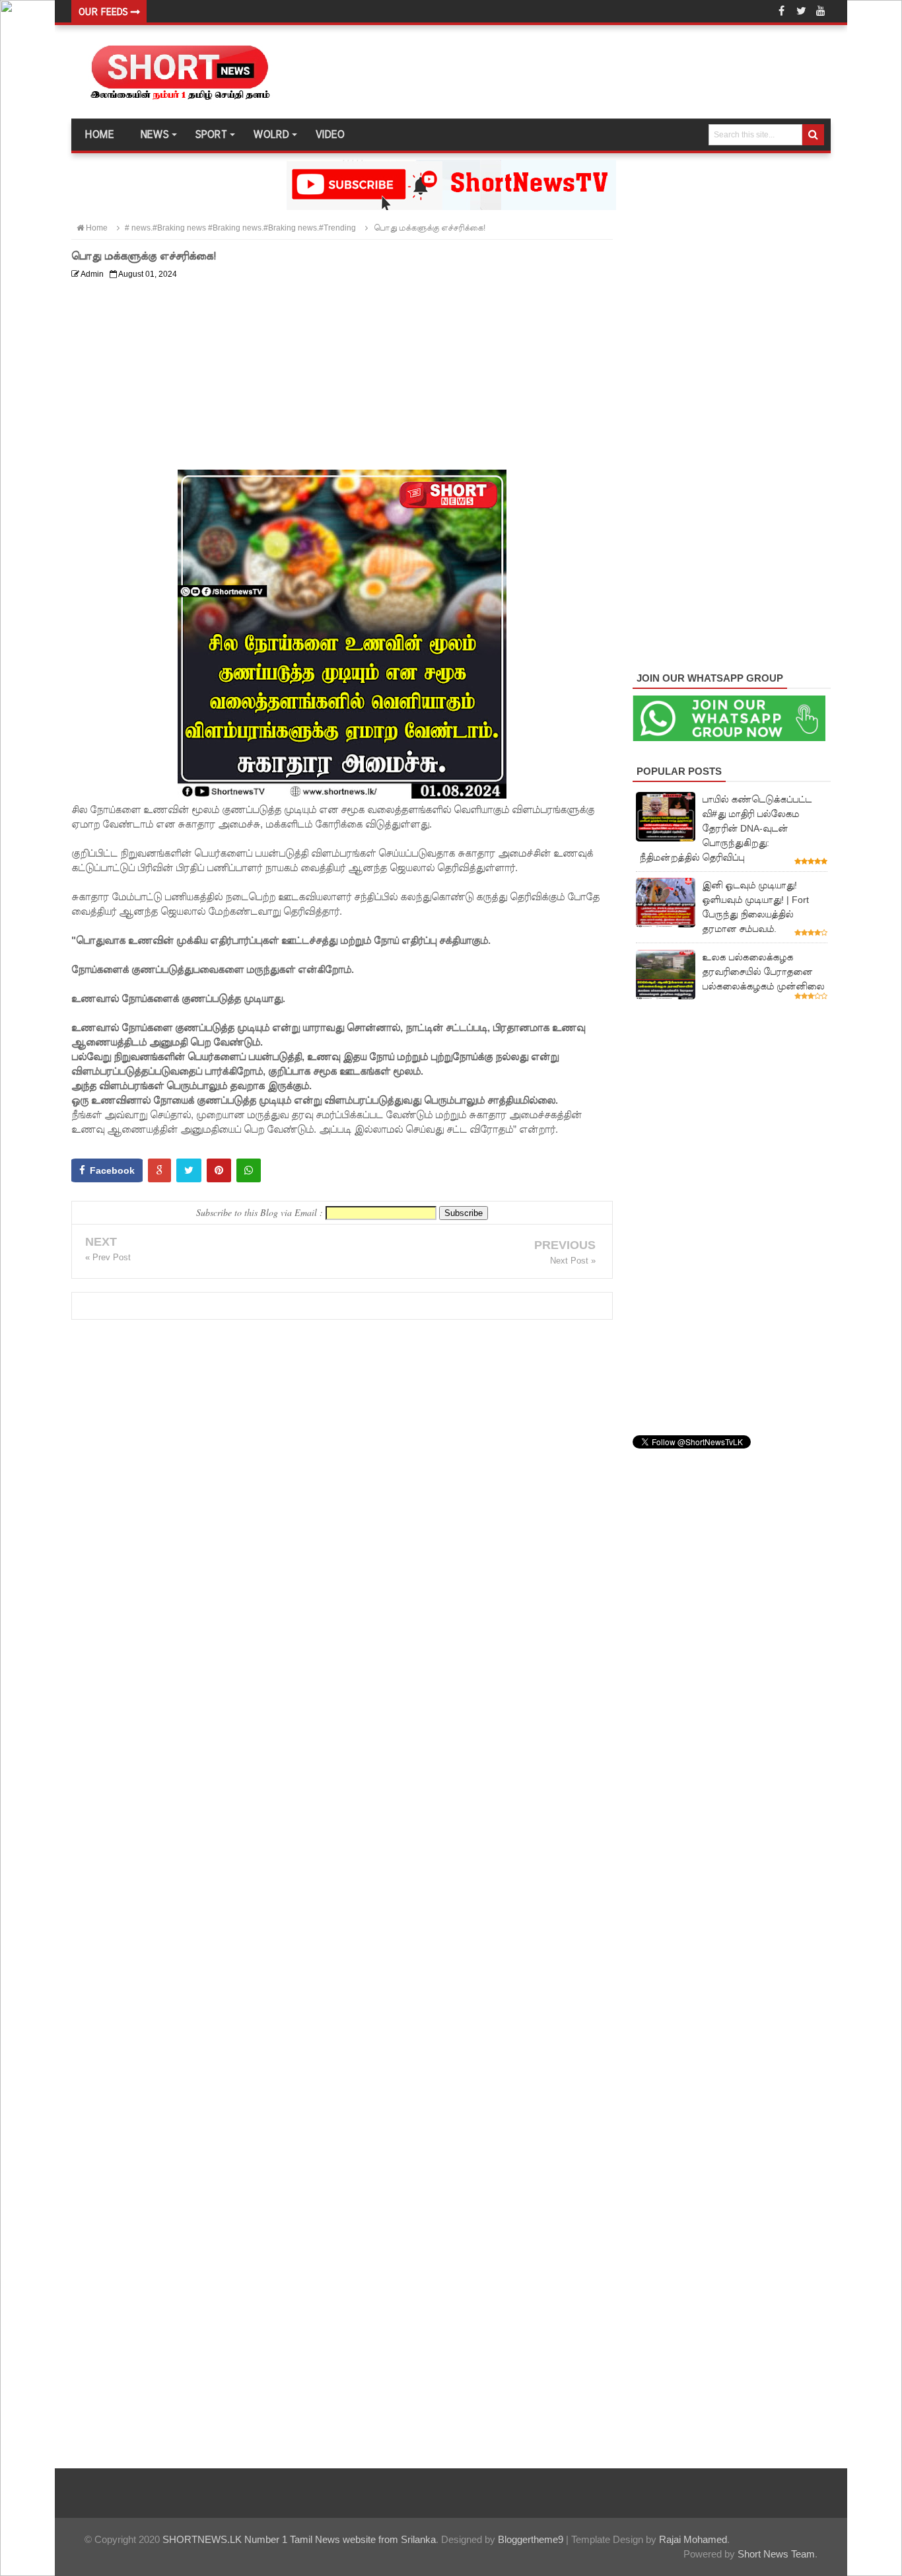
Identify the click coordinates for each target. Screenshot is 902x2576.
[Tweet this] (189, 1170)
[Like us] (781, 11)
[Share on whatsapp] (249, 1170)
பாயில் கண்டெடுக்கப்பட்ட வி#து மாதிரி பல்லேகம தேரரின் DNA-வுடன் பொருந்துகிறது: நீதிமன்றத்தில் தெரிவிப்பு (725, 828)
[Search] (813, 135)
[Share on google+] (159, 1170)
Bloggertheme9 (531, 2539)
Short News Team (776, 2554)
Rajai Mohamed (693, 2539)
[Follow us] (801, 11)
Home (99, 135)
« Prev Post (108, 1257)
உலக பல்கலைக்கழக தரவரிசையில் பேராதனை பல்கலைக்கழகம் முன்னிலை (763, 972)
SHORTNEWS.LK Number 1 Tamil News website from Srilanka (299, 2539)
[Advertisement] (342, 377)
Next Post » (573, 1261)
